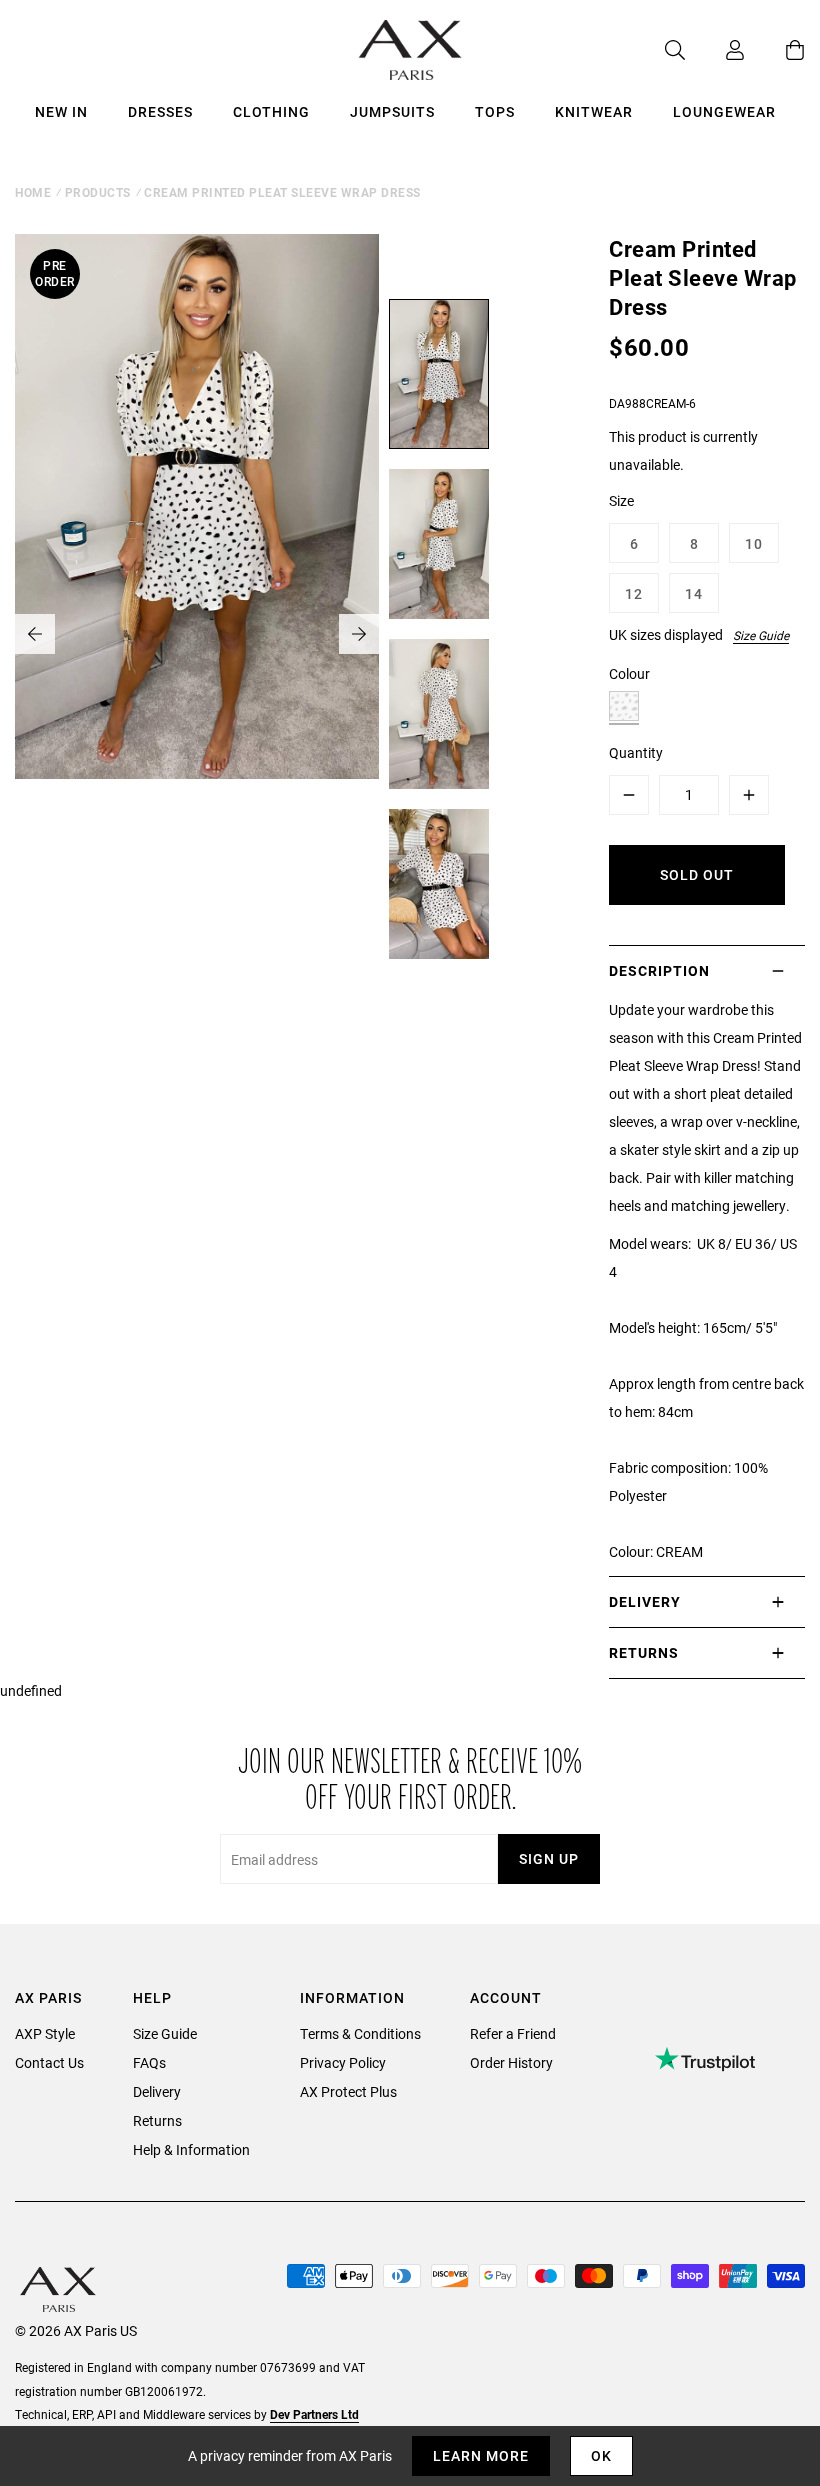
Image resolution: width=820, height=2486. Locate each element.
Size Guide (761, 635)
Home (33, 192)
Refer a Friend (513, 2033)
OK (601, 2455)
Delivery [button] (645, 1601)
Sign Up (549, 1858)
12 (634, 593)
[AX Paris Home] (410, 50)
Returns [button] (644, 1652)
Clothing (271, 111)
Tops (495, 111)
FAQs (149, 2062)
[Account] (715, 50)
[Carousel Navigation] (197, 634)
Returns (157, 2120)
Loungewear (724, 111)
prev (35, 634)
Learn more (481, 2455)
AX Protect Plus (348, 2091)
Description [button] (659, 970)
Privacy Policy (343, 2062)
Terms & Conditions (360, 2033)
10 (754, 543)
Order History (511, 2062)
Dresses (160, 111)
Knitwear (594, 111)
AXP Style (45, 2033)
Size (621, 500)
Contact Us (49, 2062)
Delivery (157, 2091)
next (359, 634)
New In (61, 111)
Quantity (636, 752)
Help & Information (191, 2149)
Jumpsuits (392, 111)
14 (694, 593)
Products (98, 192)
